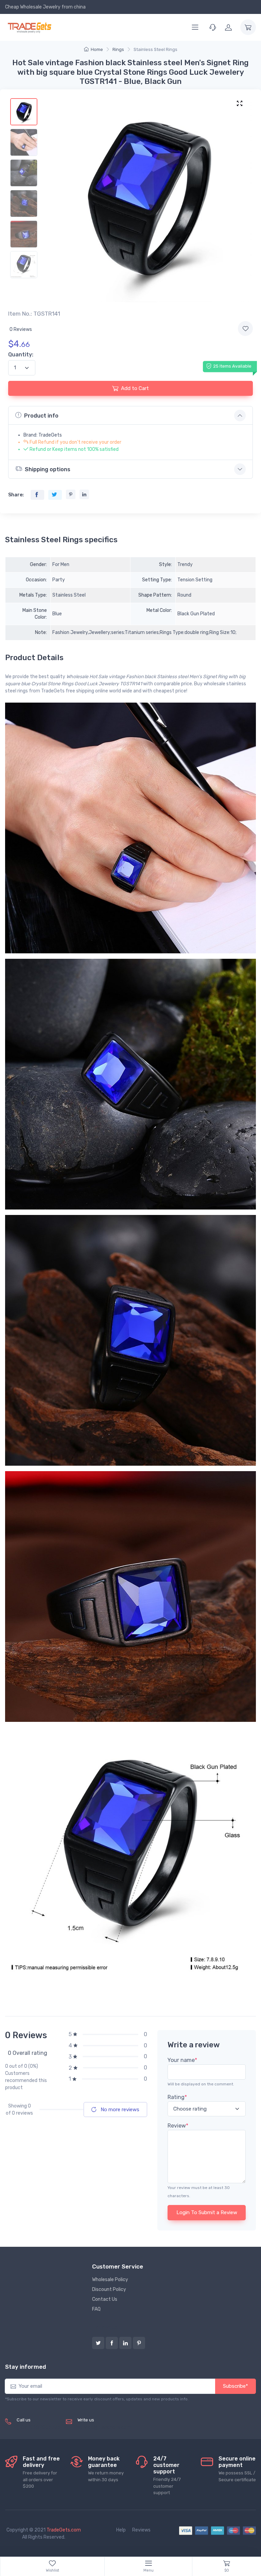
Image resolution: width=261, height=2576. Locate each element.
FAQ (96, 2309)
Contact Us (105, 2299)
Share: (16, 495)
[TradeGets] (30, 27)
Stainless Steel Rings (155, 49)
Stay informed (25, 2367)
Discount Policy (109, 2289)
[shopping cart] (248, 27)
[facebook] (112, 2343)
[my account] (228, 27)
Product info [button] (41, 416)
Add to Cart (135, 388)
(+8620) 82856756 (39, 2427)
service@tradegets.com (104, 2427)
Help (121, 2530)
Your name (182, 2060)
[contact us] (213, 27)
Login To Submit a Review (207, 2212)
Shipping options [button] (48, 469)
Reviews (141, 2530)
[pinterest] (139, 2343)
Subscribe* (236, 2386)
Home (97, 49)
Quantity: (21, 355)
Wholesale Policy (110, 2280)
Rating (177, 2097)
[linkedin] (125, 2343)
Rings (118, 49)
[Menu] (195, 27)
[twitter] (98, 2343)
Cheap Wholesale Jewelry (33, 7)
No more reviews (119, 2110)
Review (178, 2126)
